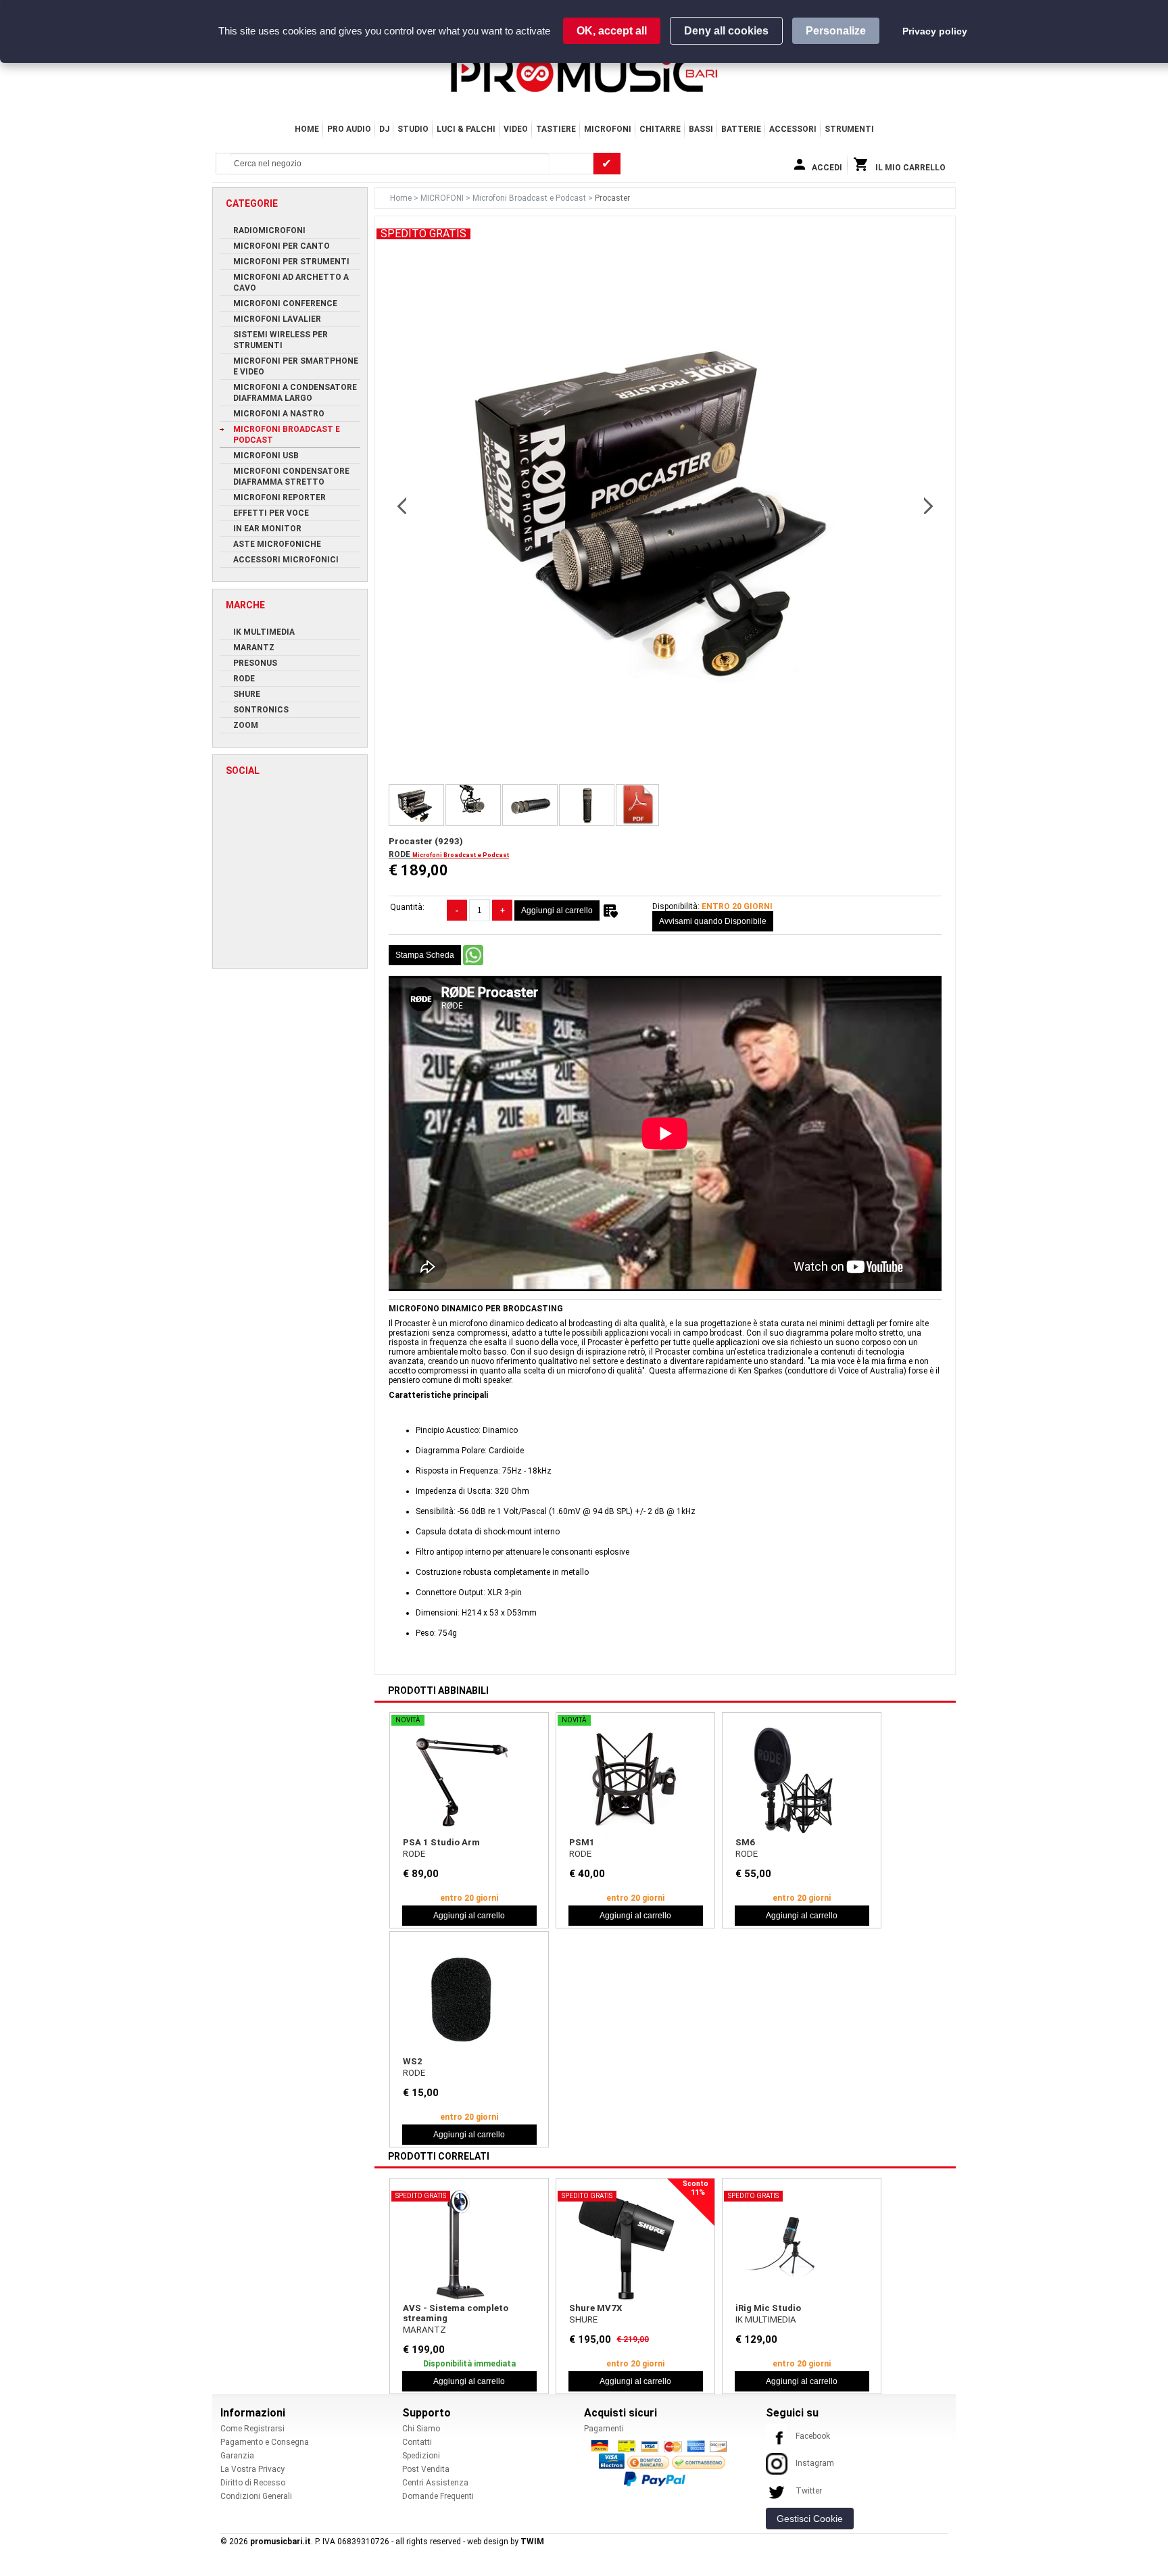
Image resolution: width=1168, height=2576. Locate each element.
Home (307, 129)
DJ (384, 129)
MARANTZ (424, 2330)
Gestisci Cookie (810, 2519)
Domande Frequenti (438, 2496)
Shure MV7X (595, 2308)
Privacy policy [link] (935, 31)
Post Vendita (426, 2469)
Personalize (836, 31)
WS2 (413, 2061)
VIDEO (516, 129)
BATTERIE (741, 129)
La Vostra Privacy (252, 2469)
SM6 (745, 1842)
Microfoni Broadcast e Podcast (530, 198)
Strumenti (849, 129)
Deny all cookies (726, 31)
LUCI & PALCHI (466, 129)
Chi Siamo (421, 2429)
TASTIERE (556, 129)
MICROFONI (608, 129)
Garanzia (237, 2456)
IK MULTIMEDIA (766, 2319)
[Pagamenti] (662, 2462)
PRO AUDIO (349, 129)
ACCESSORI (793, 129)
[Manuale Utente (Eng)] (637, 805)
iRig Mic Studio (768, 2308)
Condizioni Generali (256, 2496)
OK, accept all (612, 31)
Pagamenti (604, 2429)
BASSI (701, 129)
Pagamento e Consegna (265, 2442)
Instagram (815, 2463)
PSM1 (582, 1842)
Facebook (813, 2436)
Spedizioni (421, 2456)
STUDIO (413, 129)
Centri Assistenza (435, 2483)
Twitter (809, 2491)
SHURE (583, 2319)
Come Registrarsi (252, 2429)
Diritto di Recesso (253, 2483)
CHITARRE (660, 129)
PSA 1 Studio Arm (441, 1842)
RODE (400, 854)
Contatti (417, 2442)
